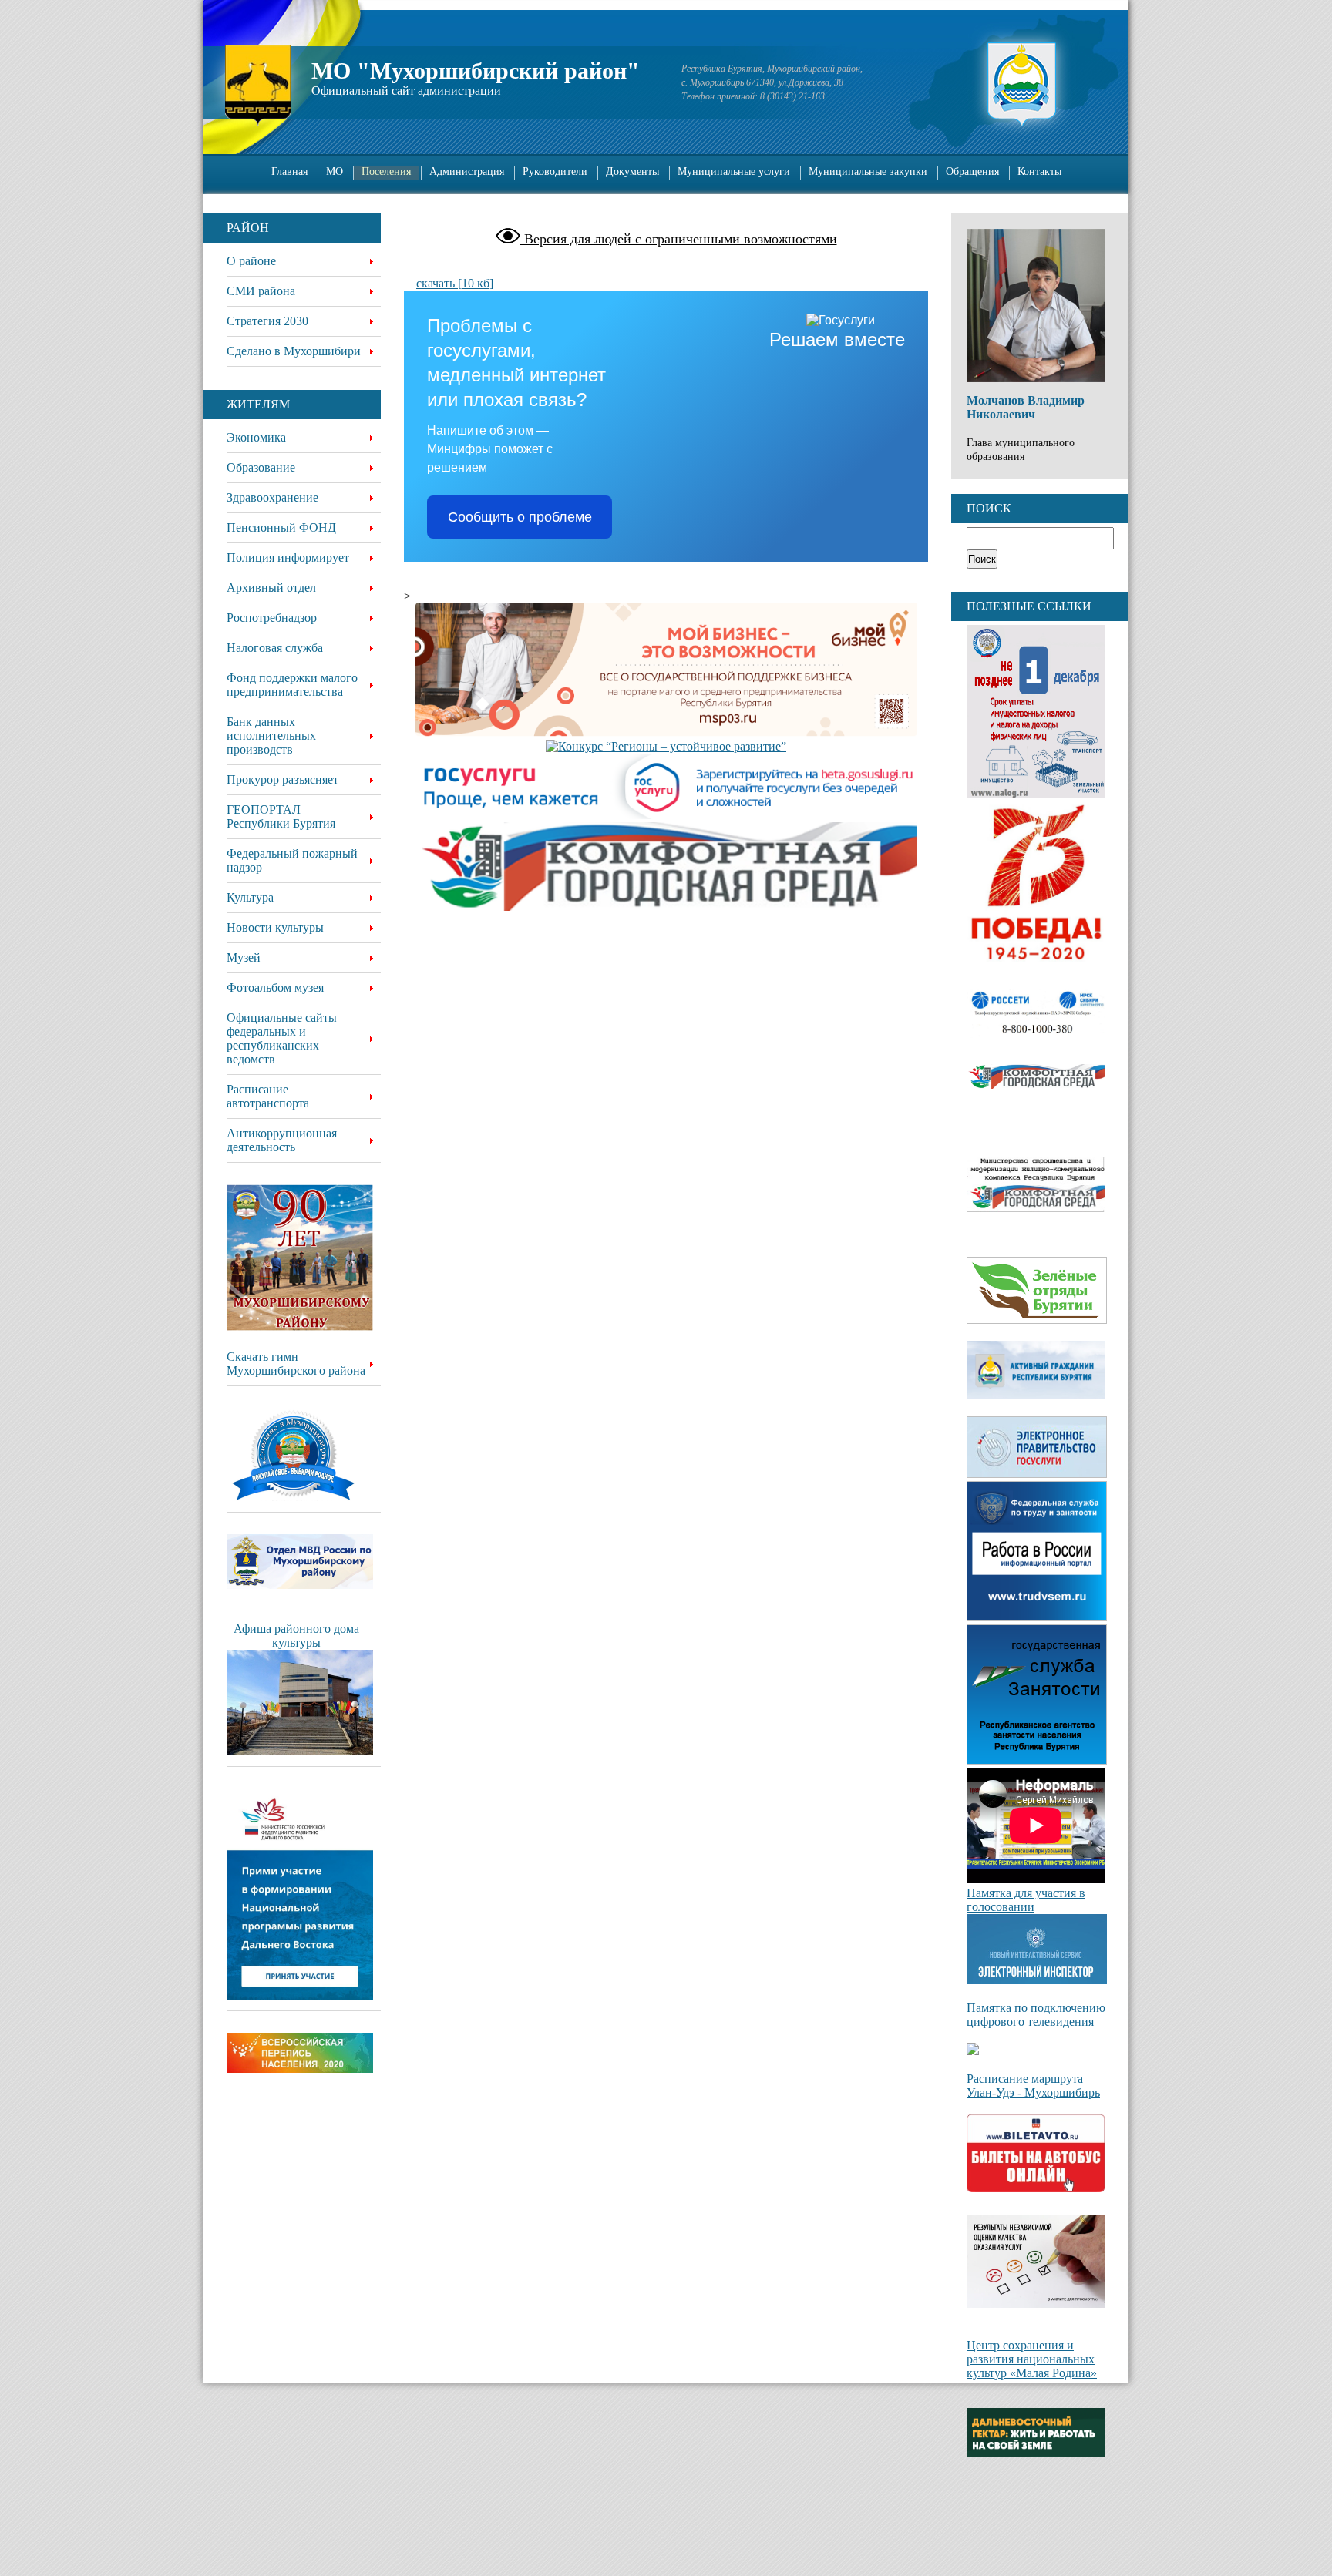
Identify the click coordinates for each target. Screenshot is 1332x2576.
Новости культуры (275, 927)
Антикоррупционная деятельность (282, 1140)
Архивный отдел (271, 588)
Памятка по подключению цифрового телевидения (1036, 2015)
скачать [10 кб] (455, 283)
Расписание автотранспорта (268, 1096)
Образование (261, 467)
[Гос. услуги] (666, 788)
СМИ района (261, 291)
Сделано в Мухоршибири (294, 351)
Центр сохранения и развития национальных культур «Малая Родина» (1032, 2359)
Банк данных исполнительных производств (271, 736)
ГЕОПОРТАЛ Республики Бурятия (281, 816)
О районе (251, 261)
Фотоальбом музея (275, 987)
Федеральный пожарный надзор (292, 860)
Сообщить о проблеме (520, 517)
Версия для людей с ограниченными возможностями (679, 239)
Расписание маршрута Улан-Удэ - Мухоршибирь (1033, 2086)
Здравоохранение (272, 497)
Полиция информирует (288, 558)
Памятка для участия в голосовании (1026, 1900)
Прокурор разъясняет (283, 779)
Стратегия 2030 (267, 321)
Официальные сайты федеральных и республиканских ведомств (282, 1038)
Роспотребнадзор (272, 618)
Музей (244, 957)
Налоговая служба (275, 648)
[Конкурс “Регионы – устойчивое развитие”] (666, 747)
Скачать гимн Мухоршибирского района (296, 1364)
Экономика (256, 437)
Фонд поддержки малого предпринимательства (292, 685)
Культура (250, 897)
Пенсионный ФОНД (281, 527)
